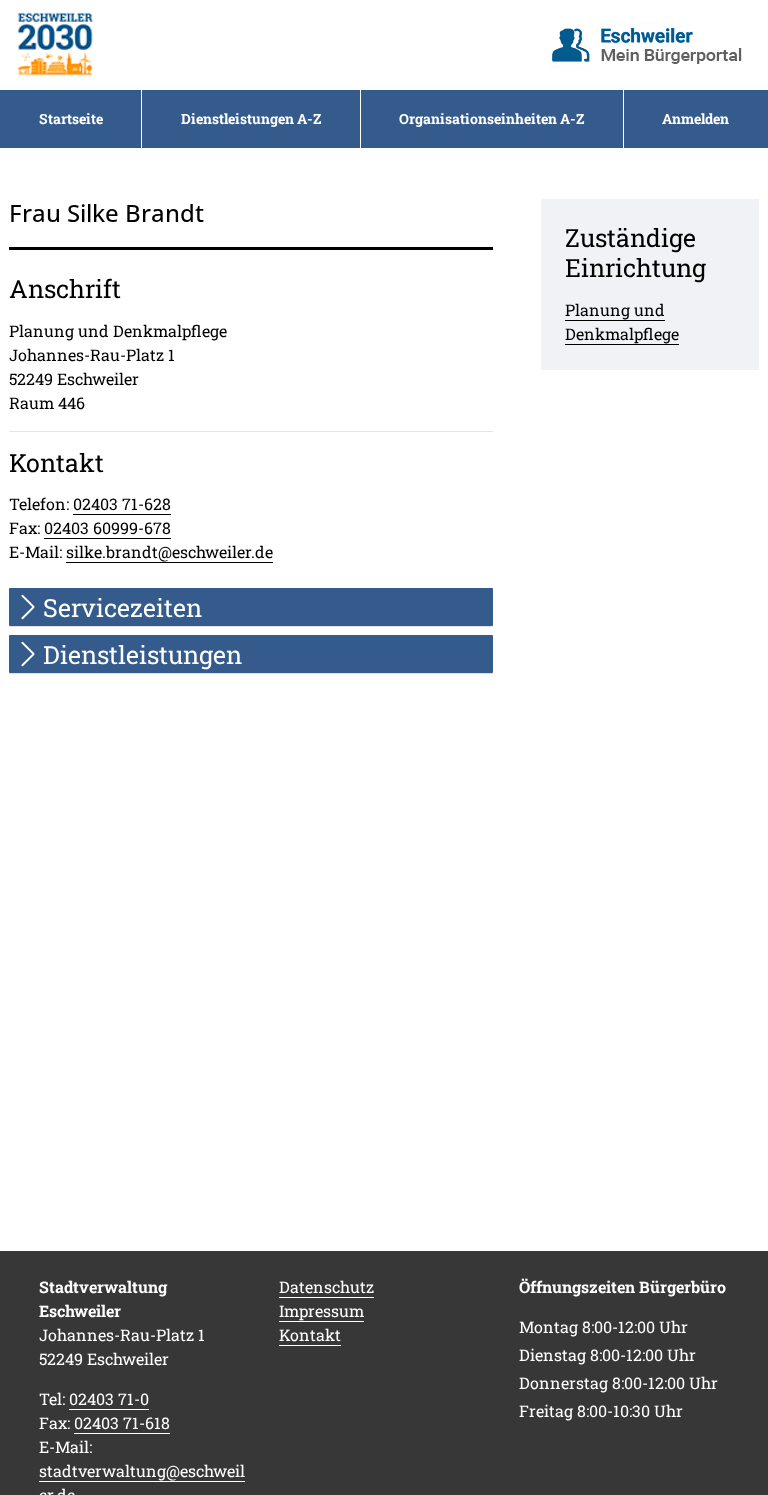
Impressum (321, 1310)
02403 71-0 (109, 1398)
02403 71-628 (122, 503)
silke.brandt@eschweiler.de (169, 551)
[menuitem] (70, 119)
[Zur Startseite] (55, 45)
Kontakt (310, 1334)
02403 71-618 (122, 1422)
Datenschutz (326, 1286)
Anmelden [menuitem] (695, 118)
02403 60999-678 (107, 527)
